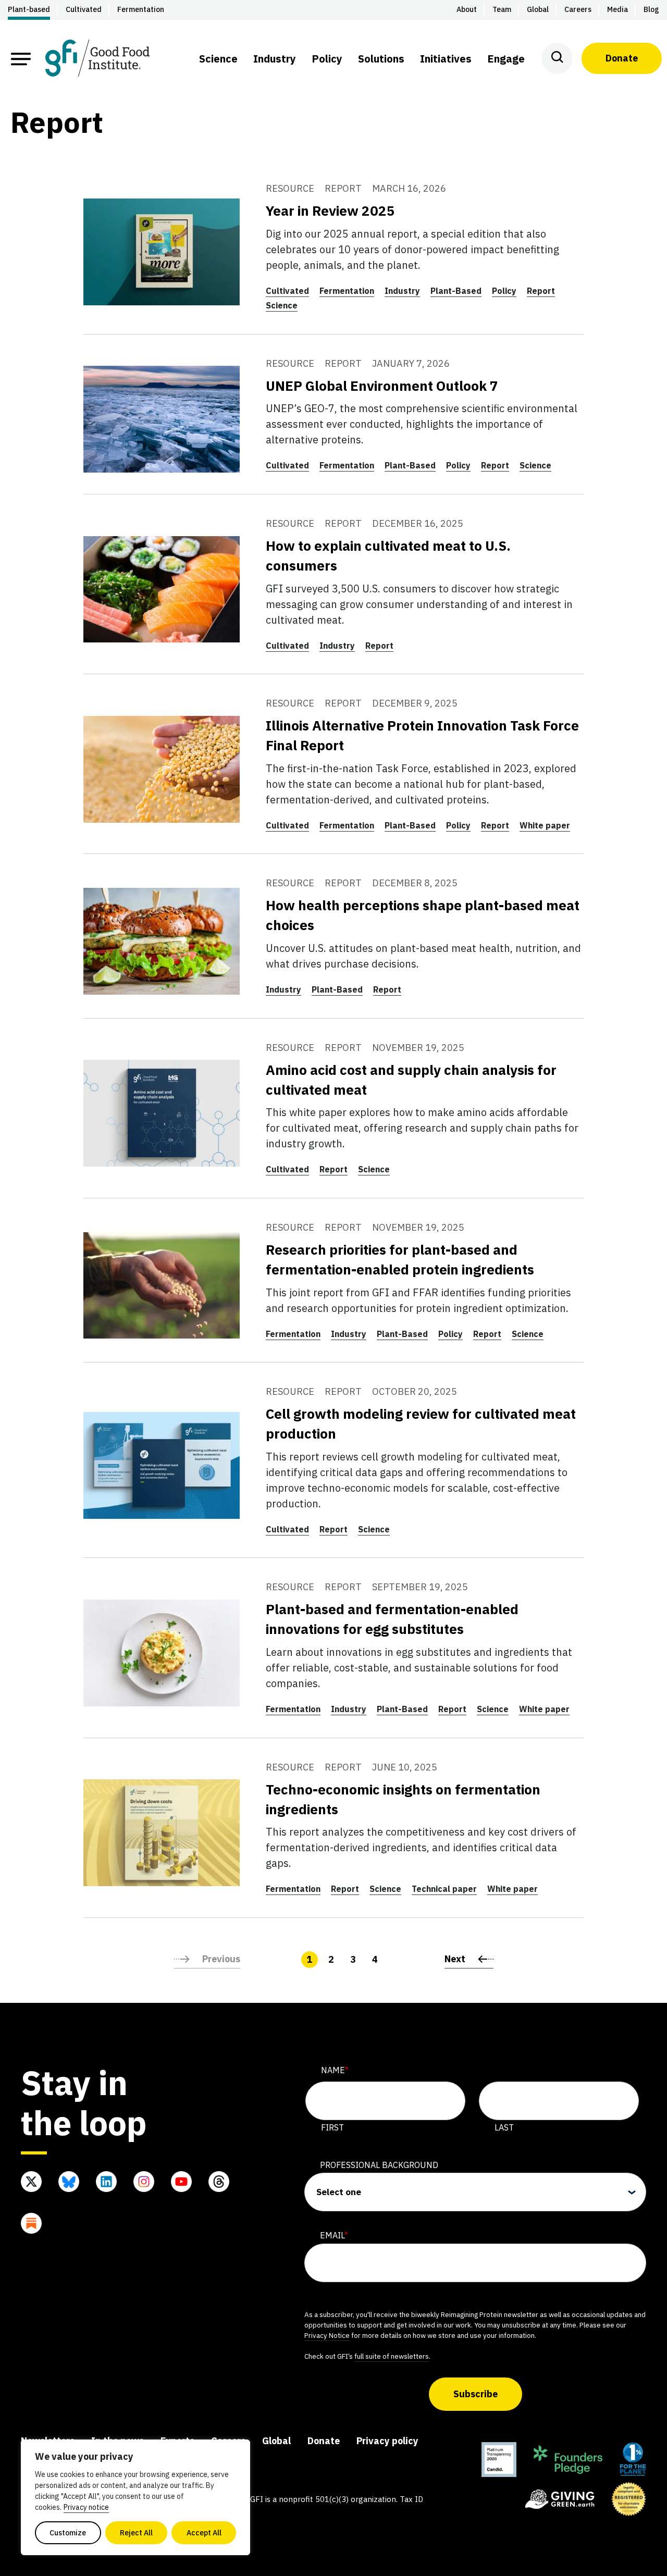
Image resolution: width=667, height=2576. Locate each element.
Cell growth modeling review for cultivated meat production (421, 1423)
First (332, 2127)
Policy (504, 291)
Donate (622, 58)
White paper (545, 825)
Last (504, 2127)
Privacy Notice (327, 2335)
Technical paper (444, 1889)
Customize (68, 2533)
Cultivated (287, 291)
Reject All (136, 2533)
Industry (402, 291)
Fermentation (347, 291)
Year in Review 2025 (330, 210)
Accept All (204, 2533)
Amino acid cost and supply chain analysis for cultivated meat (411, 1080)
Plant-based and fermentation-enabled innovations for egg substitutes (392, 1619)
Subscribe (475, 2394)
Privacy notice (86, 2507)
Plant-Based (456, 291)
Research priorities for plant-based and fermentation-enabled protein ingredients (400, 1259)
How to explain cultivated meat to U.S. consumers (388, 555)
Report (541, 291)
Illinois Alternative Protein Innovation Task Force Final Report (422, 735)
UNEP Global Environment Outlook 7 (382, 386)
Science (282, 305)
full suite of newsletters (392, 2356)
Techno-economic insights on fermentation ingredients (403, 1799)
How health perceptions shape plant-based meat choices (423, 915)
